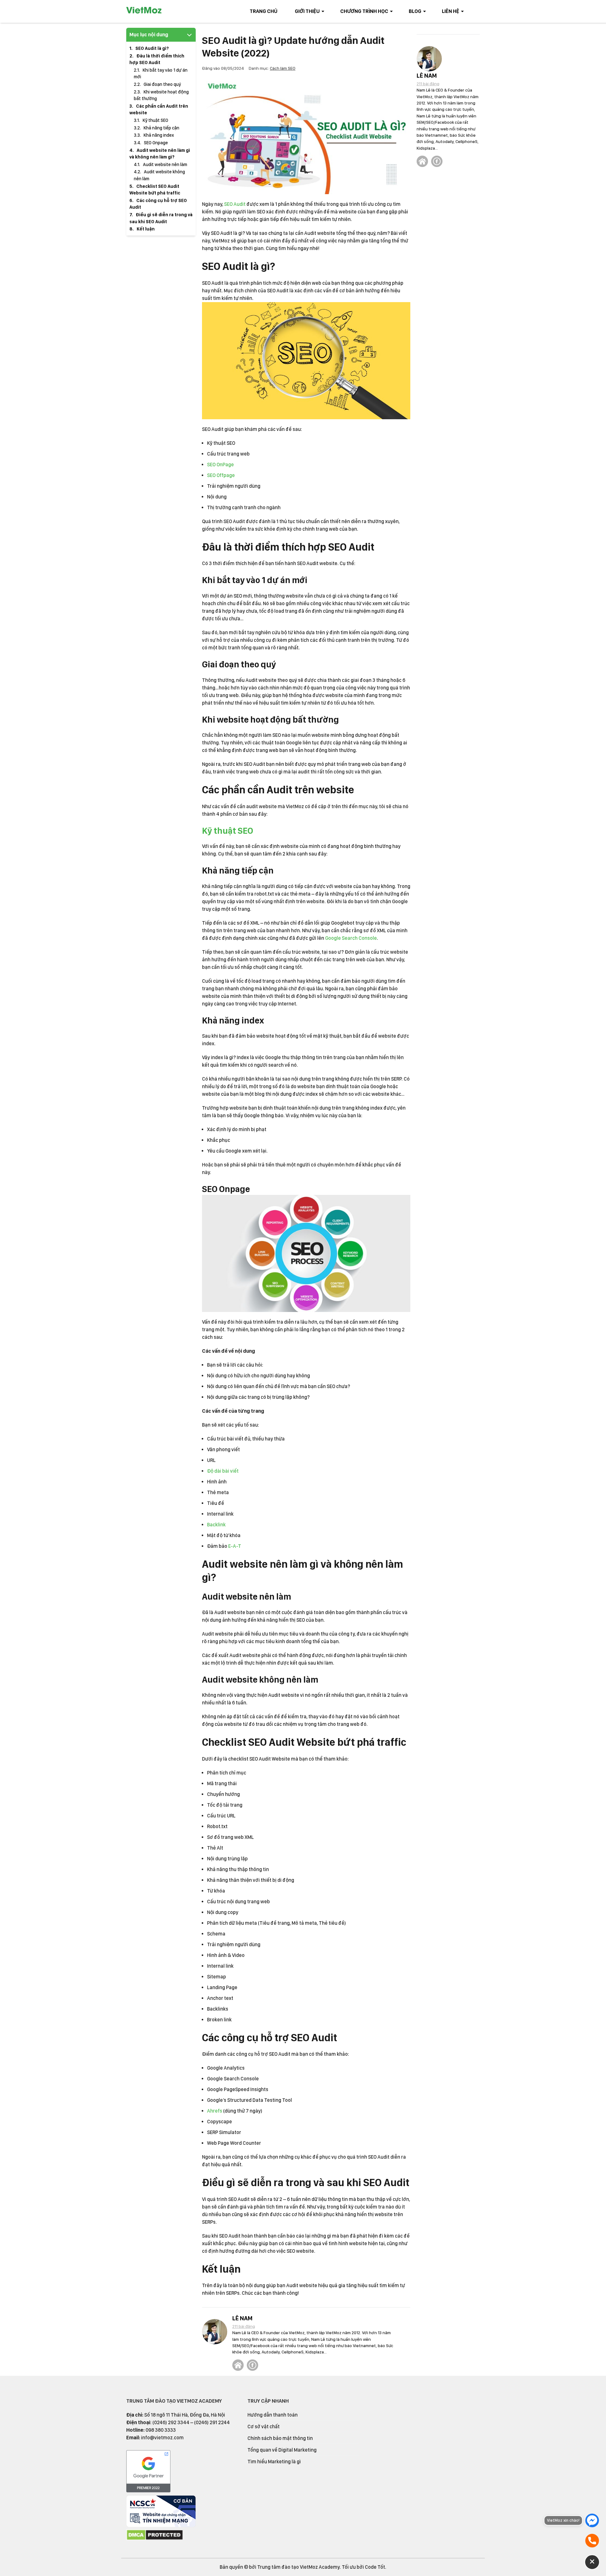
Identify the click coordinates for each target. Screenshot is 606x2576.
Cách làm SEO (283, 68)
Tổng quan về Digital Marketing (282, 2450)
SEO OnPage (220, 465)
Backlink (216, 1525)
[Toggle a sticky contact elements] (592, 2562)
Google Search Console (351, 938)
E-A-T (235, 1546)
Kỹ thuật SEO (228, 831)
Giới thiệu (307, 11)
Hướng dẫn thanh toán (273, 2415)
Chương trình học (364, 11)
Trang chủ (264, 11)
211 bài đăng (244, 2326)
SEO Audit (235, 204)
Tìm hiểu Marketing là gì (274, 2462)
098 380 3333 (161, 2430)
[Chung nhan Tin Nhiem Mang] (161, 2525)
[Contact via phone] (592, 2541)
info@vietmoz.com (162, 2438)
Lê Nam (242, 2318)
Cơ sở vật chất (264, 2427)
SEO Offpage (221, 475)
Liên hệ (451, 11)
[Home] (238, 2365)
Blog (415, 11)
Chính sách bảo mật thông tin (280, 2438)
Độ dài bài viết (223, 1471)
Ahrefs (215, 2111)
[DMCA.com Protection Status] (155, 2539)
